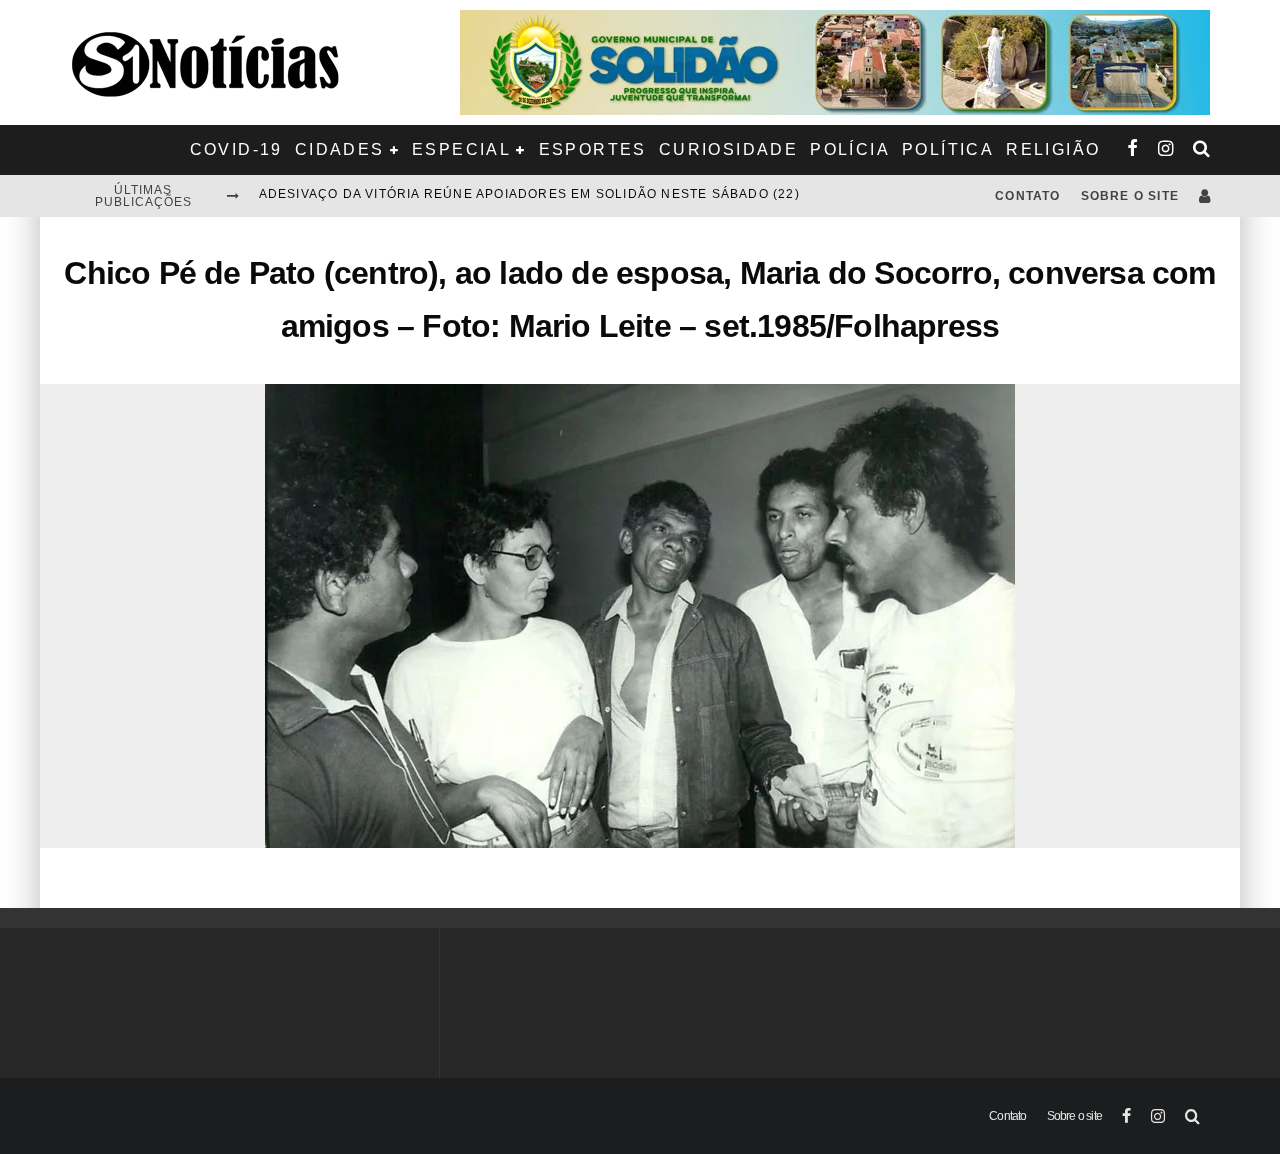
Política (948, 149)
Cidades (340, 149)
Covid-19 (236, 149)
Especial (461, 149)
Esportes (593, 149)
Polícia (850, 149)
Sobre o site (1130, 196)
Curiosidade (728, 149)
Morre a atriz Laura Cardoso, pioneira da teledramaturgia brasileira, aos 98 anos (584, 196)
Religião (1053, 149)
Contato (1027, 196)
